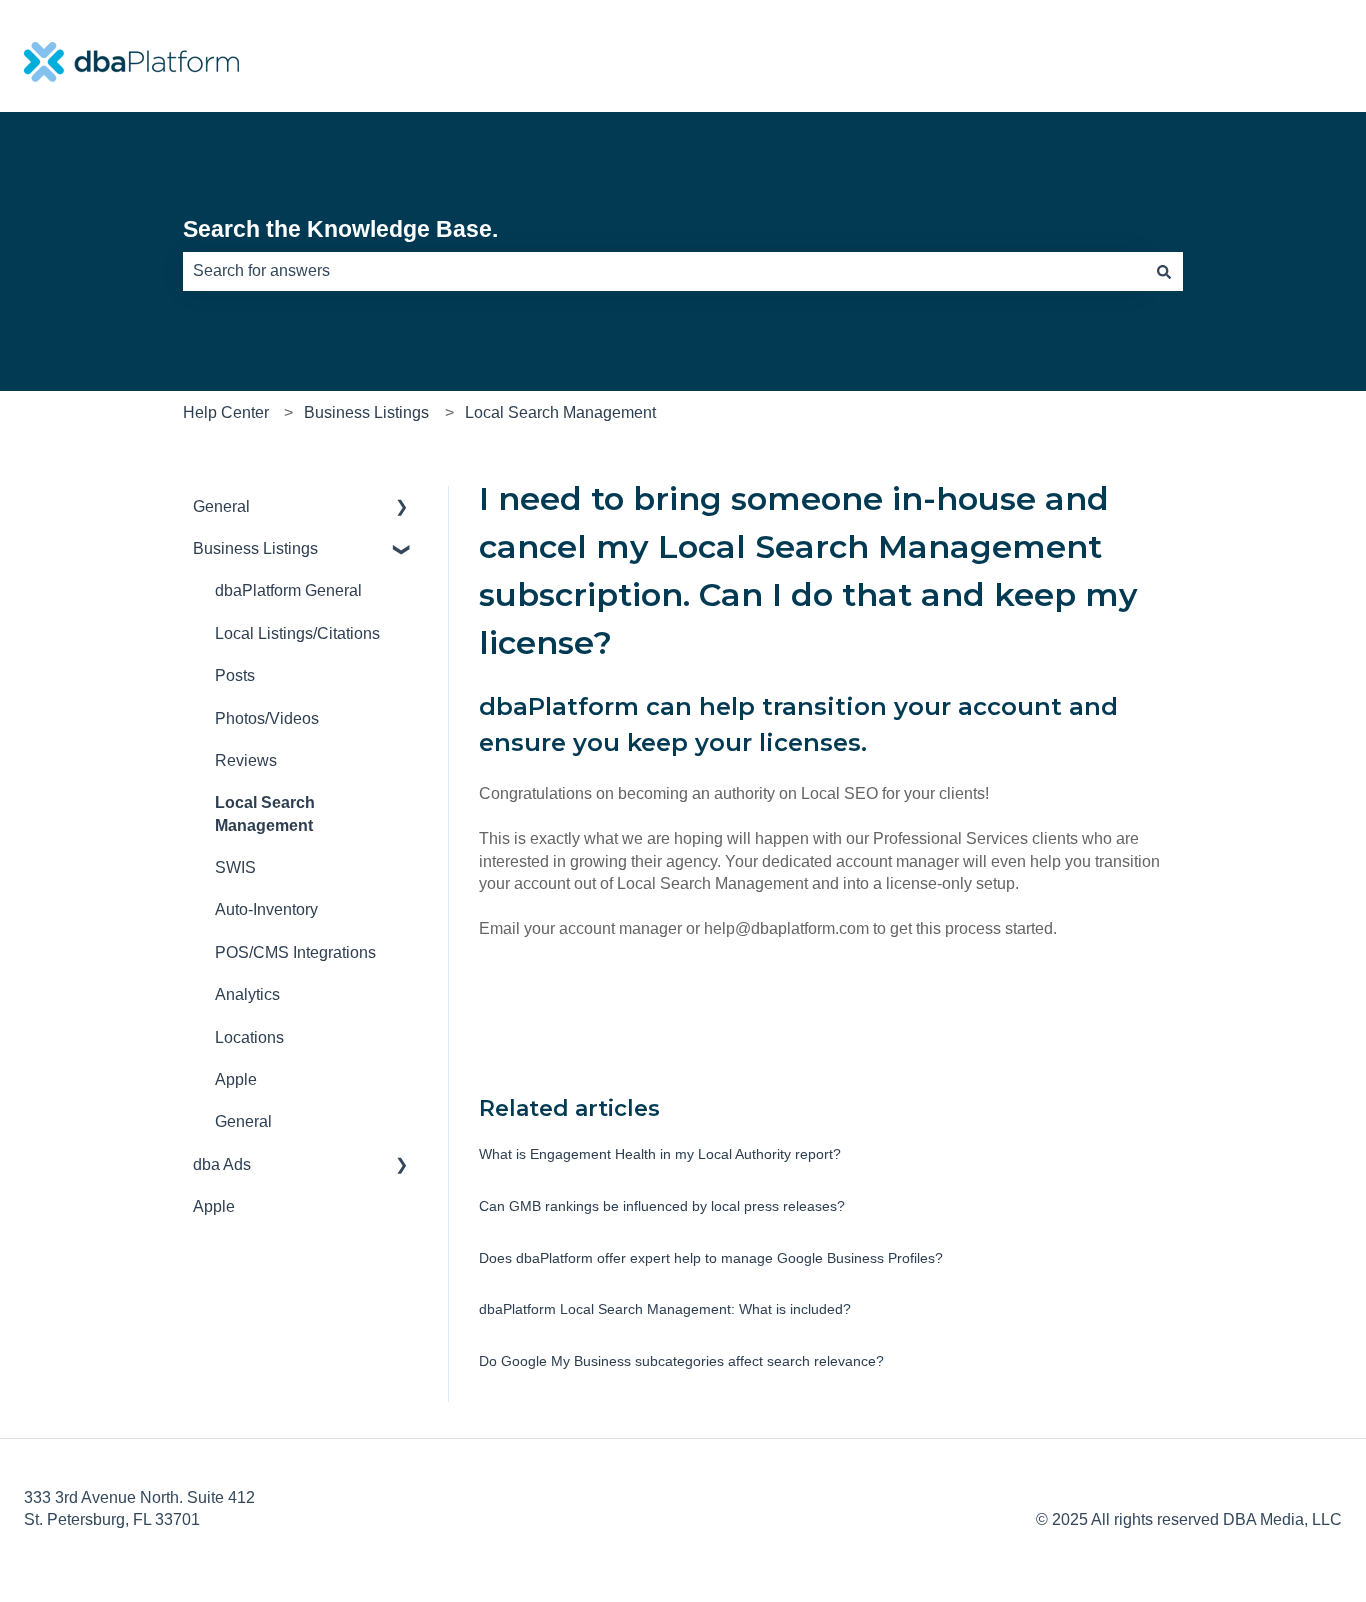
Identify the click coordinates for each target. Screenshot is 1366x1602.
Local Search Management (560, 412)
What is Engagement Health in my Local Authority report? (660, 1154)
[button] (402, 508)
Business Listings (366, 412)
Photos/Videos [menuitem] (267, 718)
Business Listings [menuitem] (255, 548)
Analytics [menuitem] (247, 994)
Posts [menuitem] (235, 675)
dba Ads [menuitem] (222, 1164)
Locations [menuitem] (249, 1037)
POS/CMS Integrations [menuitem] (295, 952)
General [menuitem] (221, 506)
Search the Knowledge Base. (340, 229)
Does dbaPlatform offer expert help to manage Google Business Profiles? (711, 1258)
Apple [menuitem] (236, 1079)
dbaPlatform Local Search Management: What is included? (665, 1309)
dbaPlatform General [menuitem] (288, 590)
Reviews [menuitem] (246, 760)
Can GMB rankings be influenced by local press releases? (662, 1206)
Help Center (226, 412)
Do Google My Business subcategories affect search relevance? (681, 1361)
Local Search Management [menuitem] (265, 813)
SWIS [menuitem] (235, 867)
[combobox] (664, 271)
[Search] (1164, 271)
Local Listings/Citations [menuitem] (297, 633)
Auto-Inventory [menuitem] (266, 909)
